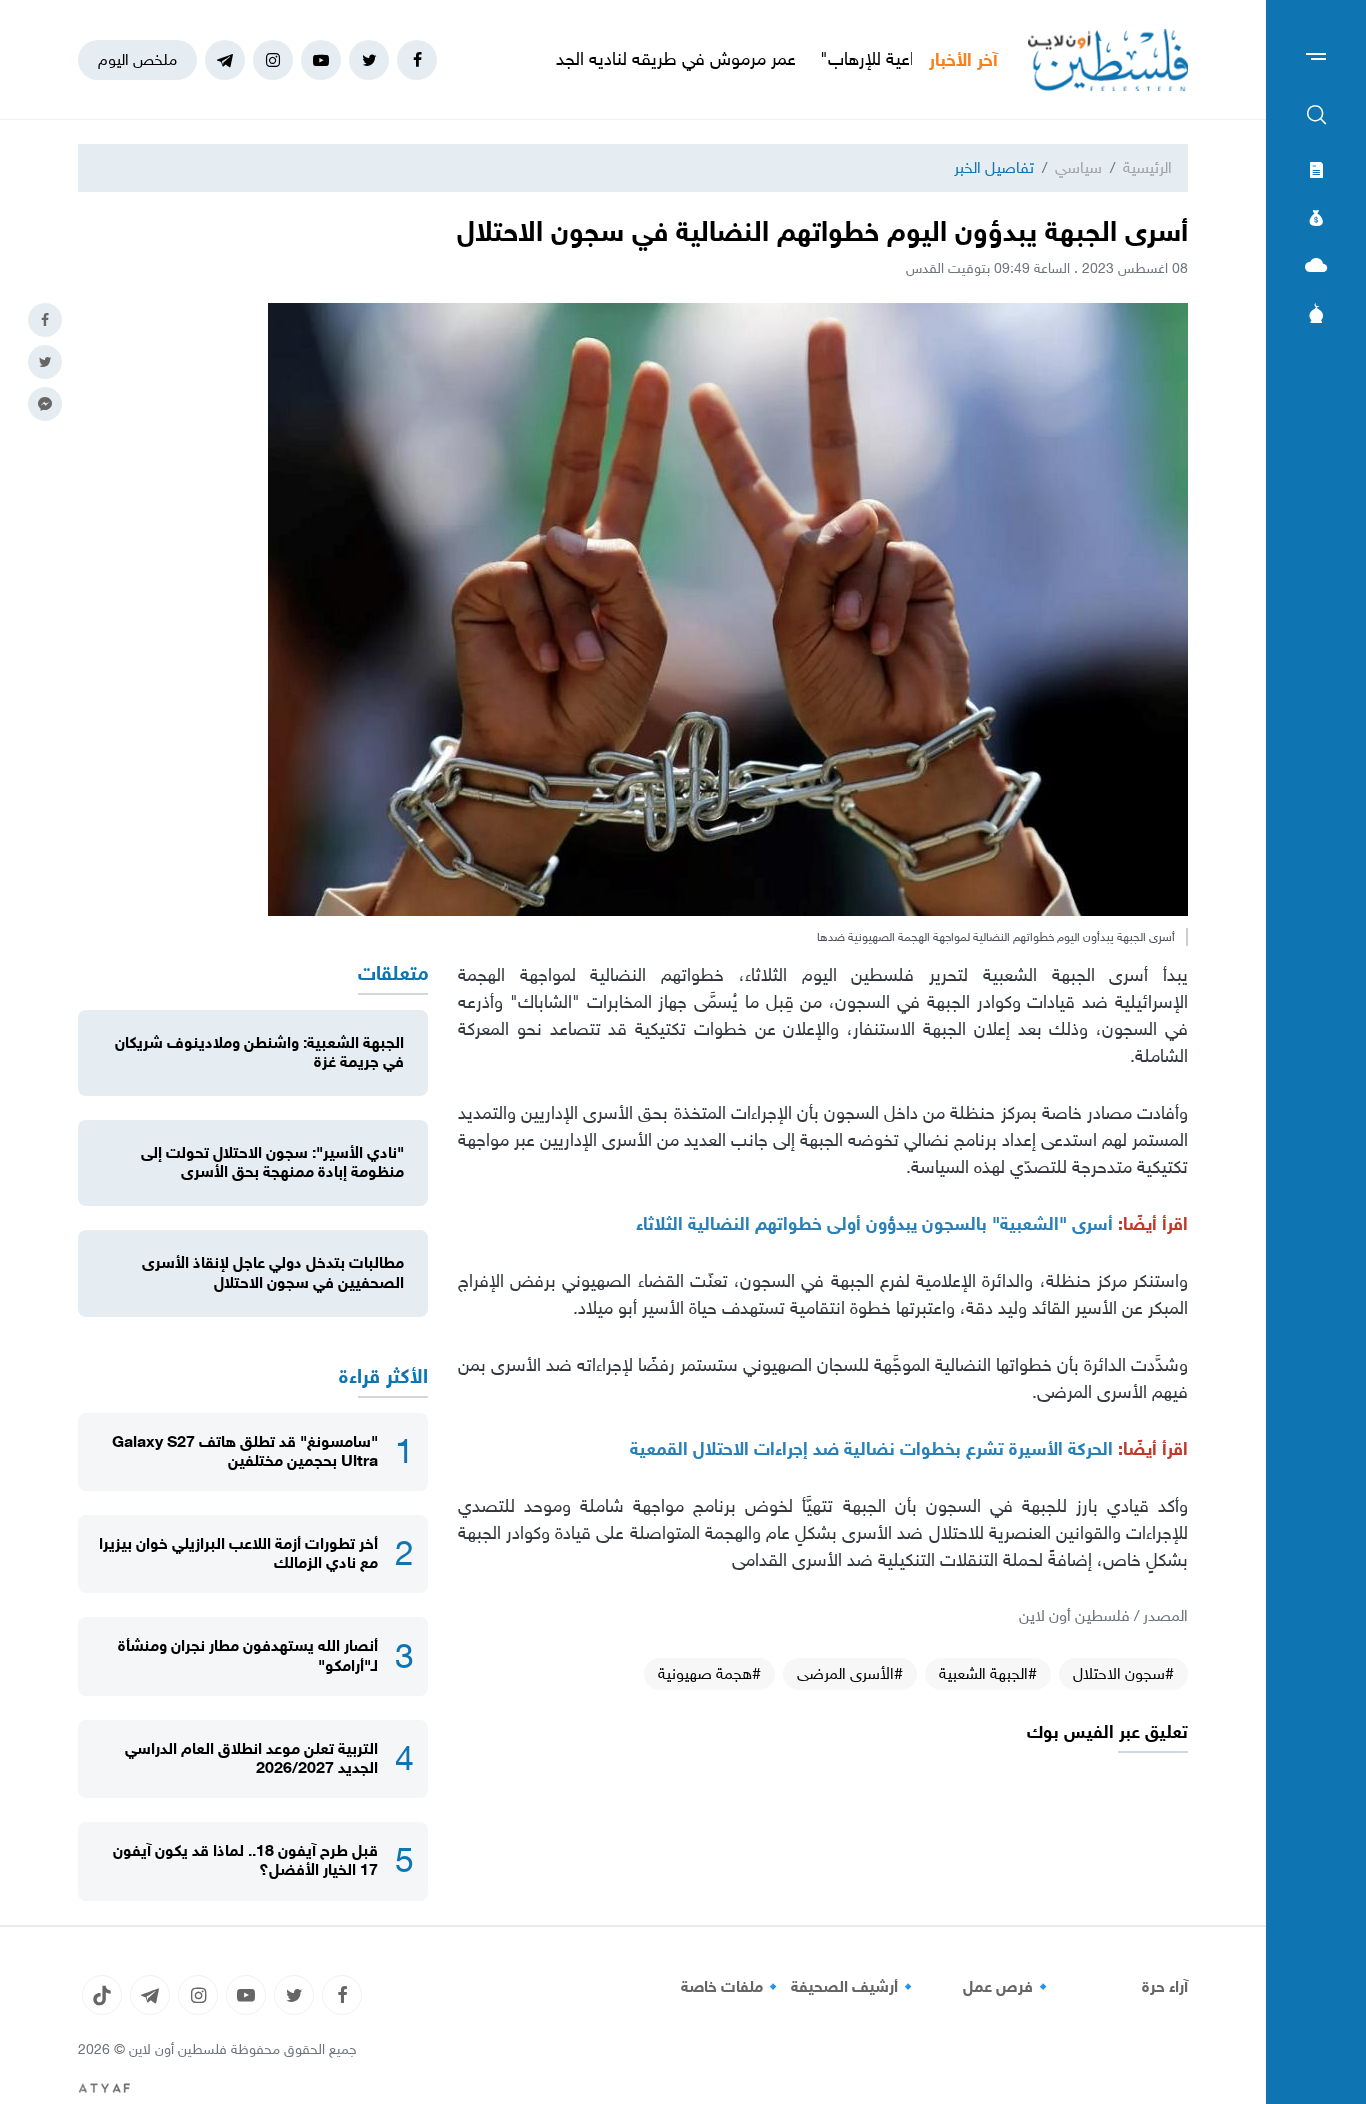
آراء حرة (1165, 1987)
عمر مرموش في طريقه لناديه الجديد (739, 59)
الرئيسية (1147, 167)
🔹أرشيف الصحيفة (854, 1987)
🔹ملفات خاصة (732, 1987)
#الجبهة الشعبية (988, 1673)
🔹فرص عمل (1008, 1987)
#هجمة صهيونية (709, 1673)
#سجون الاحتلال (1123, 1673)
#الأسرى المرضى (850, 1673)
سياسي (1078, 167)
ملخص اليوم (137, 59)
